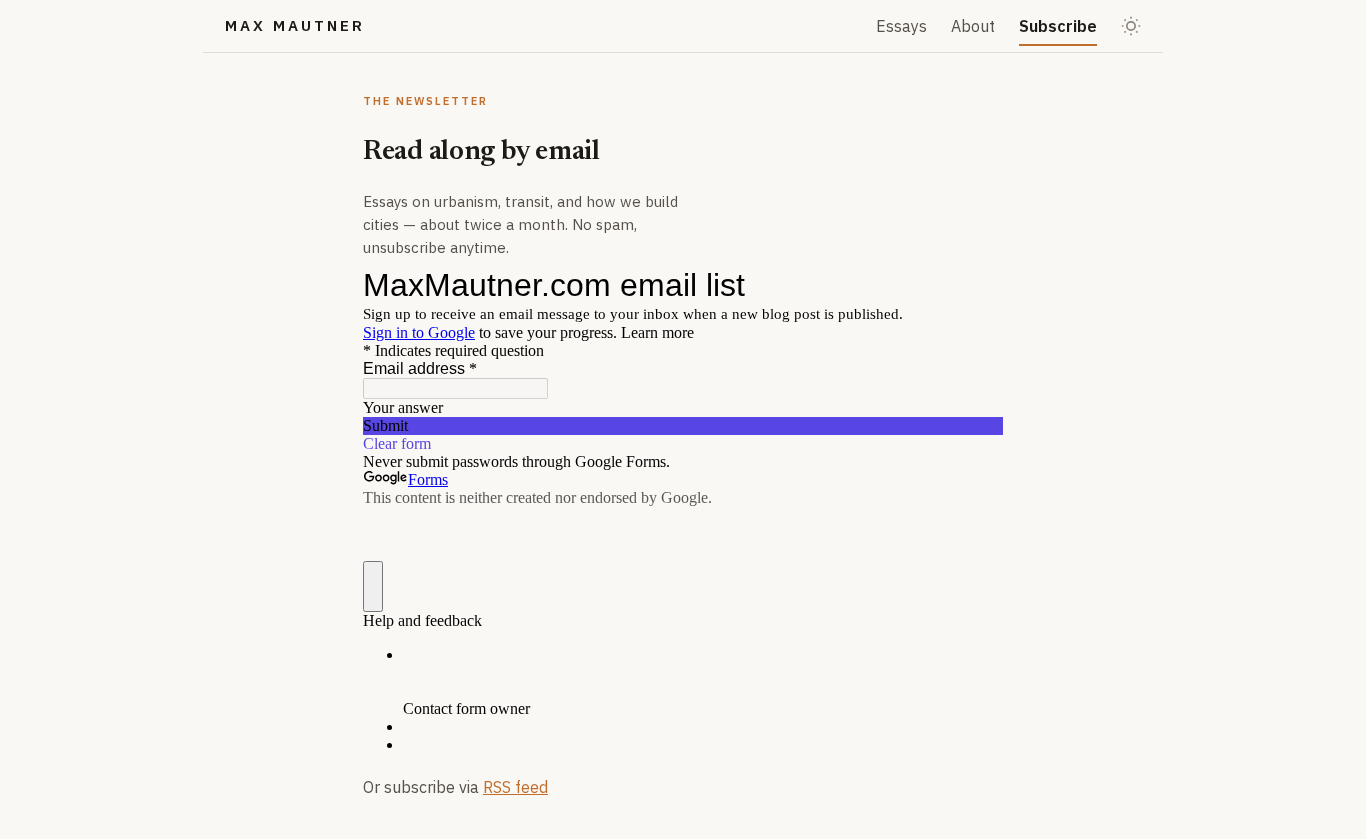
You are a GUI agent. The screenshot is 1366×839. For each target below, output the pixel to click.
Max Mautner (295, 25)
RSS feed (515, 787)
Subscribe (1058, 26)
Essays (901, 26)
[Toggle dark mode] (1131, 26)
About (973, 26)
